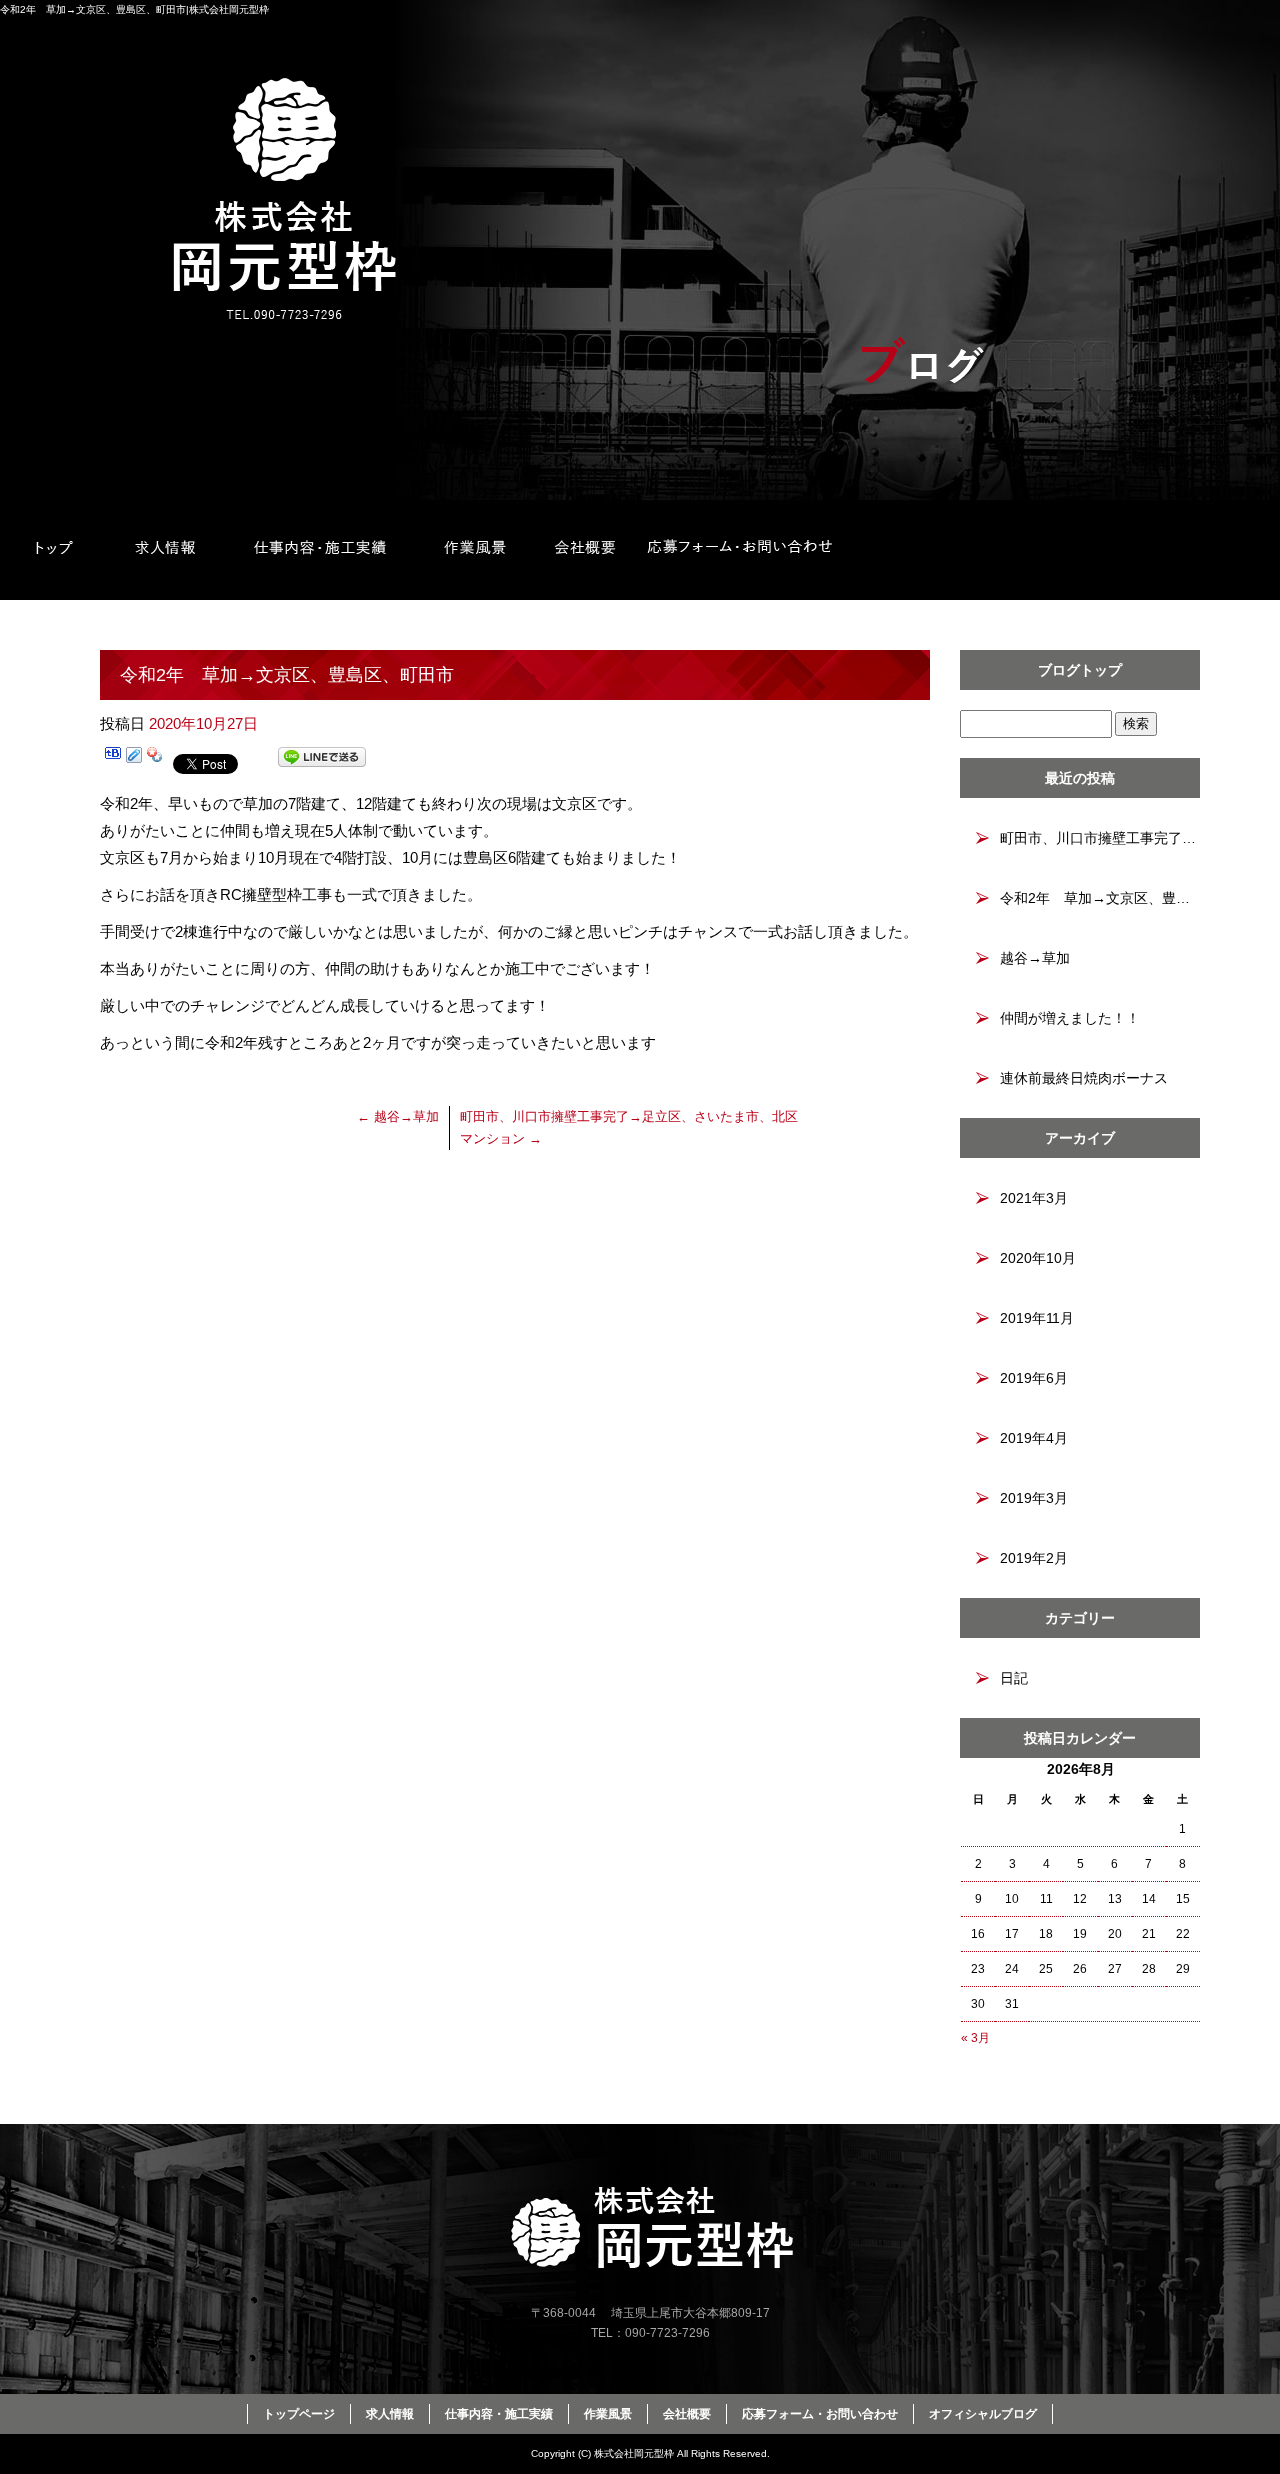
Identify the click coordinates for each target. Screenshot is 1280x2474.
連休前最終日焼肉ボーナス (1084, 1078)
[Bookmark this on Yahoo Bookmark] (155, 760)
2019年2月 (1034, 1558)
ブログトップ (1080, 670)
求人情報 (165, 550)
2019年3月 (1034, 1498)
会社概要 (585, 550)
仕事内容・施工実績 (320, 550)
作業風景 (475, 550)
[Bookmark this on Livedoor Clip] (134, 760)
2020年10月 (1038, 1258)
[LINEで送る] (322, 760)
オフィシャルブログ (983, 2414)
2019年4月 (1034, 1438)
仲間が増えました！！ (1070, 1018)
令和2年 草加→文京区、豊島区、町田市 (1100, 898)
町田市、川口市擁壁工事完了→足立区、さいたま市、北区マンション (1100, 838)
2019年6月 (1034, 1378)
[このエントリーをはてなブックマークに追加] (113, 760)
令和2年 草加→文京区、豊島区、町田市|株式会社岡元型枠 (134, 9)
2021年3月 (1034, 1198)
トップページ (55, 550)
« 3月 (975, 2038)
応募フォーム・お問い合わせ (740, 550)
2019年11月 (1037, 1318)
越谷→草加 (398, 1116)
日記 (1014, 1678)
